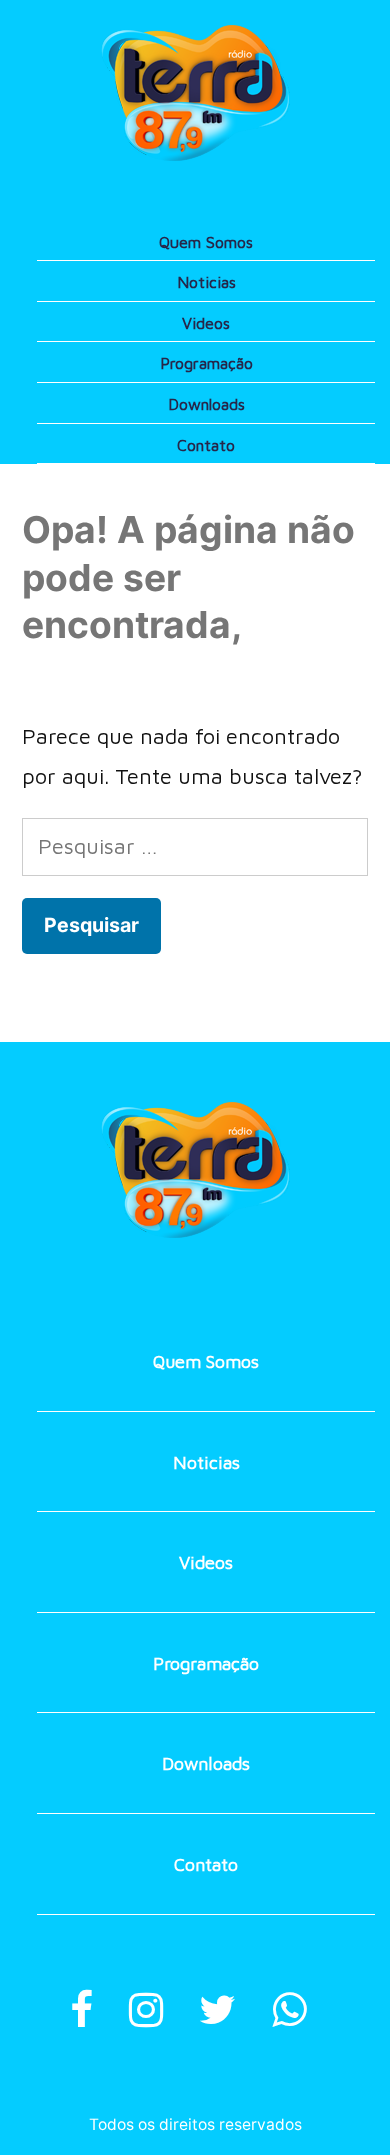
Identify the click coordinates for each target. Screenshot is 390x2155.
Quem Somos (206, 242)
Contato (206, 445)
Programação (206, 363)
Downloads (206, 404)
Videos (206, 323)
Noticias (206, 282)
